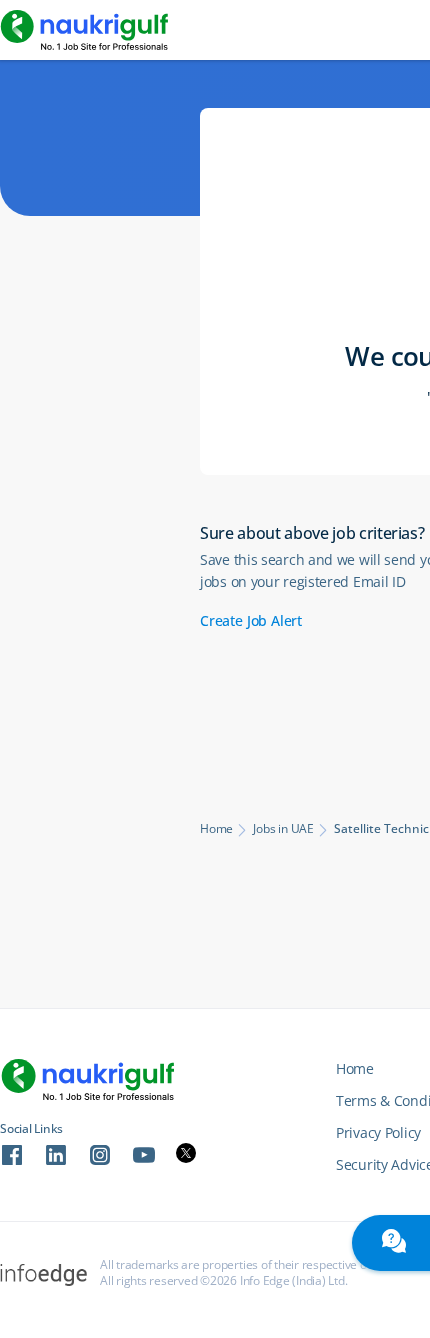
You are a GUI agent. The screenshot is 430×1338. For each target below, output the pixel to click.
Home (216, 829)
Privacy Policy (378, 1132)
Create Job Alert (251, 620)
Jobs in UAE (283, 829)
